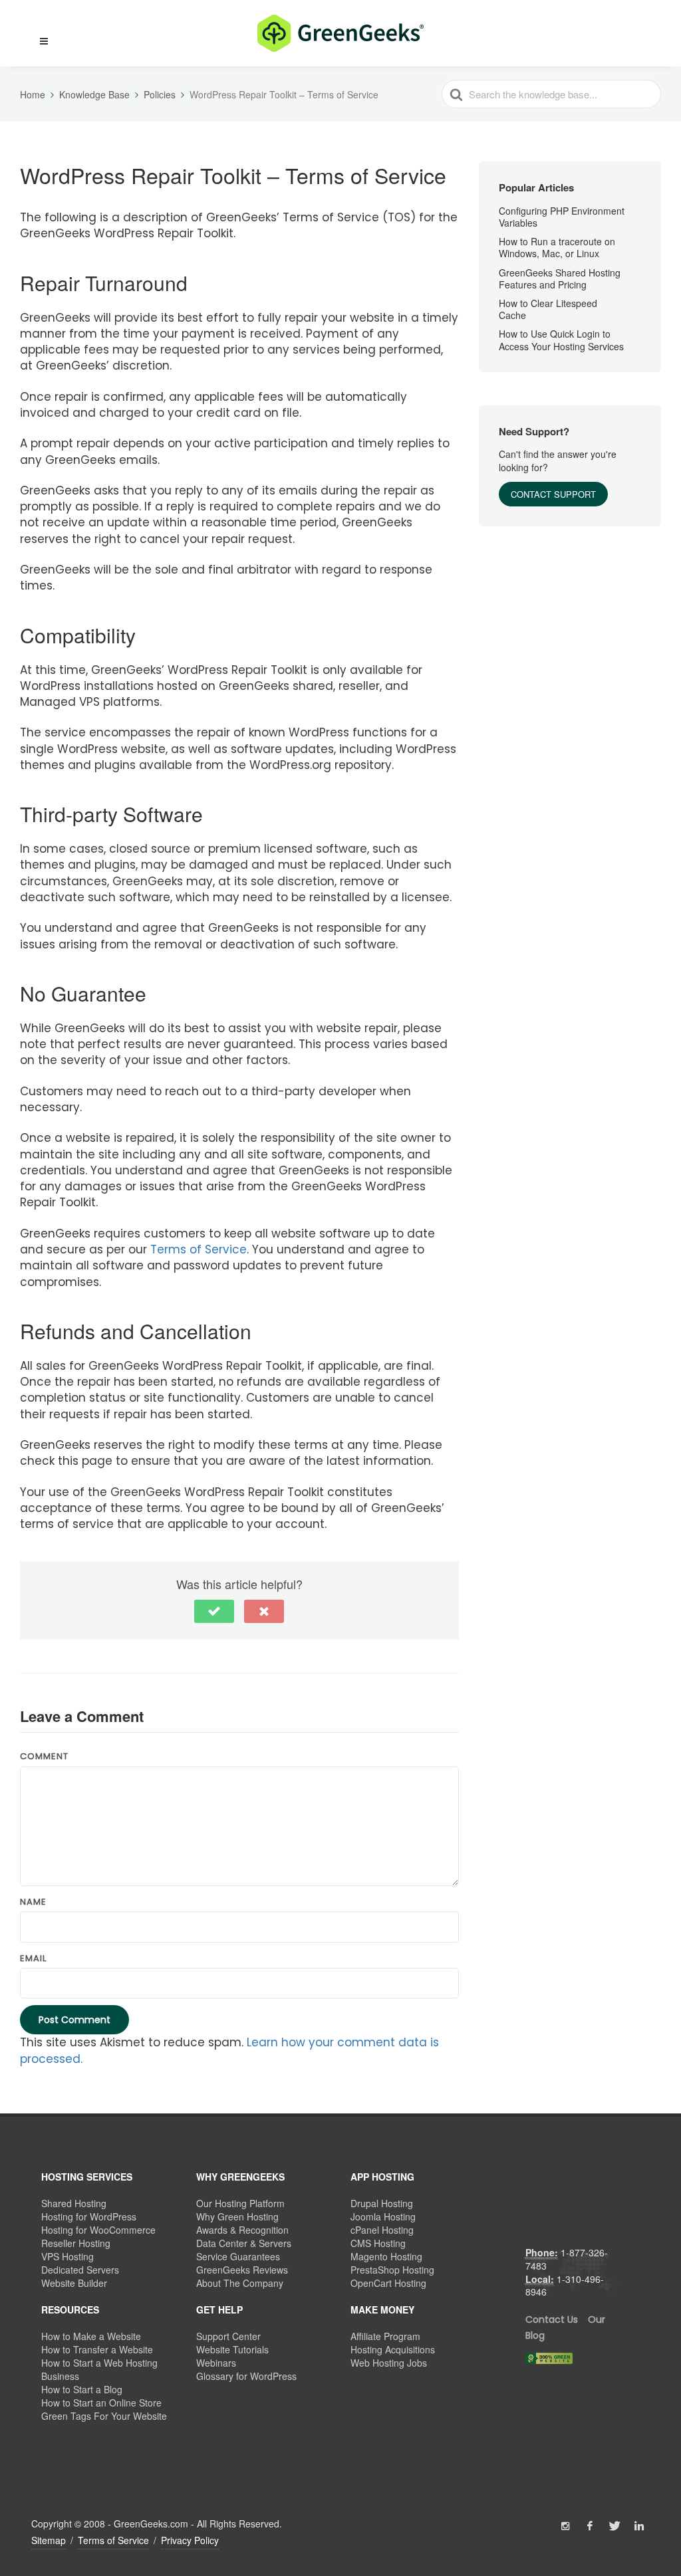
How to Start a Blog (82, 2389)
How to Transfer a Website (97, 2349)
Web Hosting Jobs (389, 2363)
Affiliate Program (385, 2336)
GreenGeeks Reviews (242, 2270)
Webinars (216, 2363)
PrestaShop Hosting (392, 2270)
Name (33, 1902)
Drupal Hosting (382, 2203)
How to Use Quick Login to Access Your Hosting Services (561, 340)
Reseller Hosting (76, 2243)
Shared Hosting (74, 2203)
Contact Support (553, 494)
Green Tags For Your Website (104, 2416)
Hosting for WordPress (89, 2216)
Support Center (228, 2336)
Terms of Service (199, 1249)
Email (33, 1959)
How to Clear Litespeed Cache (548, 309)
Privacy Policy (190, 2540)
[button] (38, 33)
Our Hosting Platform (240, 2203)
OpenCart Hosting (388, 2283)
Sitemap (49, 2540)
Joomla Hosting (383, 2216)
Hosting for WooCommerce (98, 2230)
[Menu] (44, 42)
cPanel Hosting (382, 2230)
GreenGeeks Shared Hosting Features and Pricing (560, 278)
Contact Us (552, 2319)
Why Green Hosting (237, 2216)
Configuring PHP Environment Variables (562, 217)
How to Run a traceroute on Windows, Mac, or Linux (557, 247)
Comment (44, 1757)
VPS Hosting (68, 2256)
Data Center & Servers (244, 2243)
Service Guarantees (238, 2256)
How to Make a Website (91, 2336)
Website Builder (74, 2283)
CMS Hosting (378, 2243)
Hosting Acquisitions (393, 2349)
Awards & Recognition (242, 2230)
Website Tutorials (232, 2349)
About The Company (240, 2283)
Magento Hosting (386, 2256)
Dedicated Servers (80, 2270)
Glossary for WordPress (246, 2376)
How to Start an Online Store (101, 2403)
